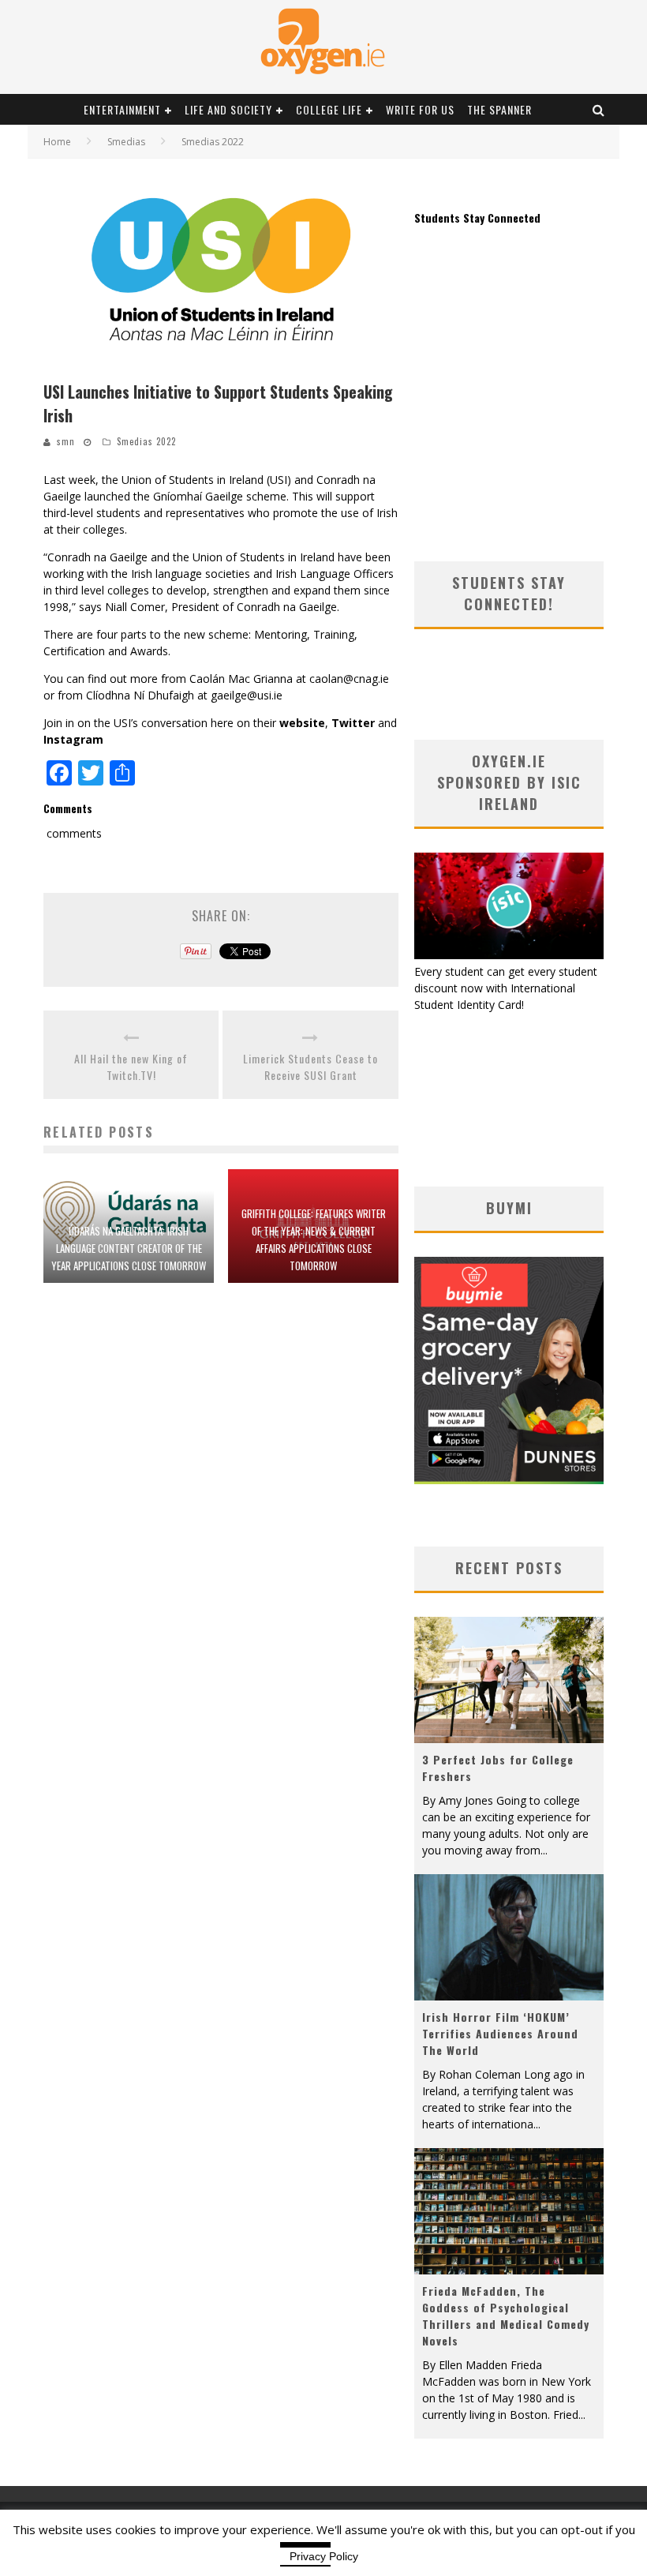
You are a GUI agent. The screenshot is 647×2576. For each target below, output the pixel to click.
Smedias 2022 (146, 441)
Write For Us (420, 109)
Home (57, 142)
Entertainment (122, 109)
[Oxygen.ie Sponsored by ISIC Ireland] (509, 955)
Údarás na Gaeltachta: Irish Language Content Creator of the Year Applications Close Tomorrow (129, 1248)
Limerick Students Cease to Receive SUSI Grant (310, 1067)
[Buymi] (509, 1480)
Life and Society (228, 109)
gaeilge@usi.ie (247, 695)
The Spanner (499, 109)
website (302, 723)
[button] (221, 269)
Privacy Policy (324, 2556)
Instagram (73, 739)
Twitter (353, 723)
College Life (329, 109)
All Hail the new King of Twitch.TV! (131, 1067)
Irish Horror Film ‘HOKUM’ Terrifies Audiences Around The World (500, 2033)
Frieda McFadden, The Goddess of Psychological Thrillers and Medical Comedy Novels (506, 2315)
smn (66, 441)
